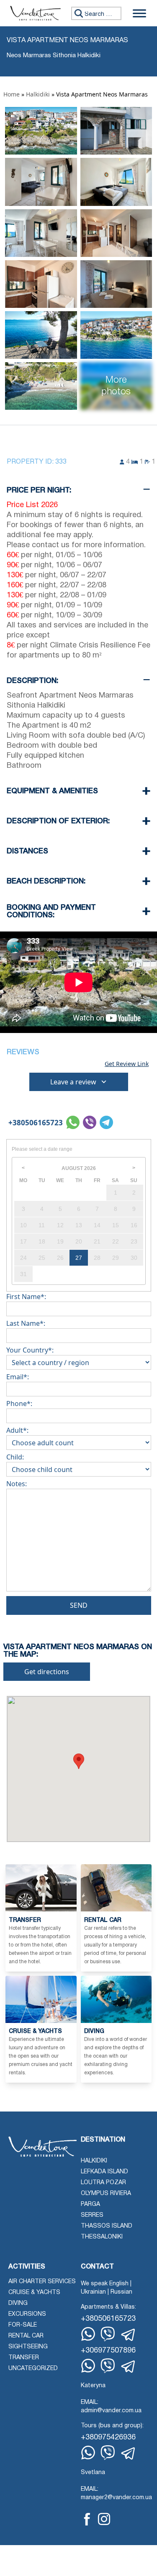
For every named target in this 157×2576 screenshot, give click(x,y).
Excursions (27, 2314)
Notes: (17, 1484)
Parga (90, 2204)
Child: (15, 1457)
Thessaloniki (102, 2237)
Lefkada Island (104, 2172)
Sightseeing (28, 2347)
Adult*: (17, 1430)
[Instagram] (104, 2519)
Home (12, 94)
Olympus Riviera (106, 2194)
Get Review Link (127, 1064)
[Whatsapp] (88, 2334)
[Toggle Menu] (139, 13)
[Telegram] (129, 2335)
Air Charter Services (42, 2282)
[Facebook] (87, 2519)
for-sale (23, 2325)
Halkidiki (38, 94)
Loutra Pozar (103, 2183)
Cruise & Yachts (34, 2293)
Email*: (18, 1377)
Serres (92, 2215)
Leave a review (73, 1082)
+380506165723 (36, 1123)
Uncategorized (33, 2369)
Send (79, 1605)
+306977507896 (108, 2351)
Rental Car (26, 2336)
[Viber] (108, 2334)
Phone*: (19, 1403)
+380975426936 (108, 2438)
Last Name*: (26, 1323)
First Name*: (26, 1297)
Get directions (47, 1672)
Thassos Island (107, 2226)
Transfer (24, 2358)
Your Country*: (30, 1350)
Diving (18, 2303)
